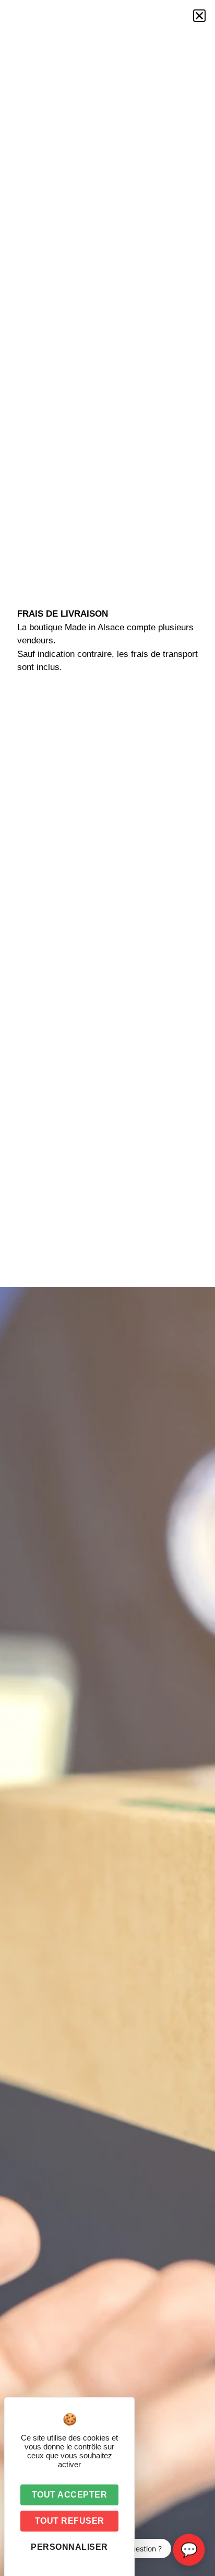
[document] (107, 1288)
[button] (199, 16)
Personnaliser (69, 2547)
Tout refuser (70, 2521)
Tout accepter (70, 2495)
